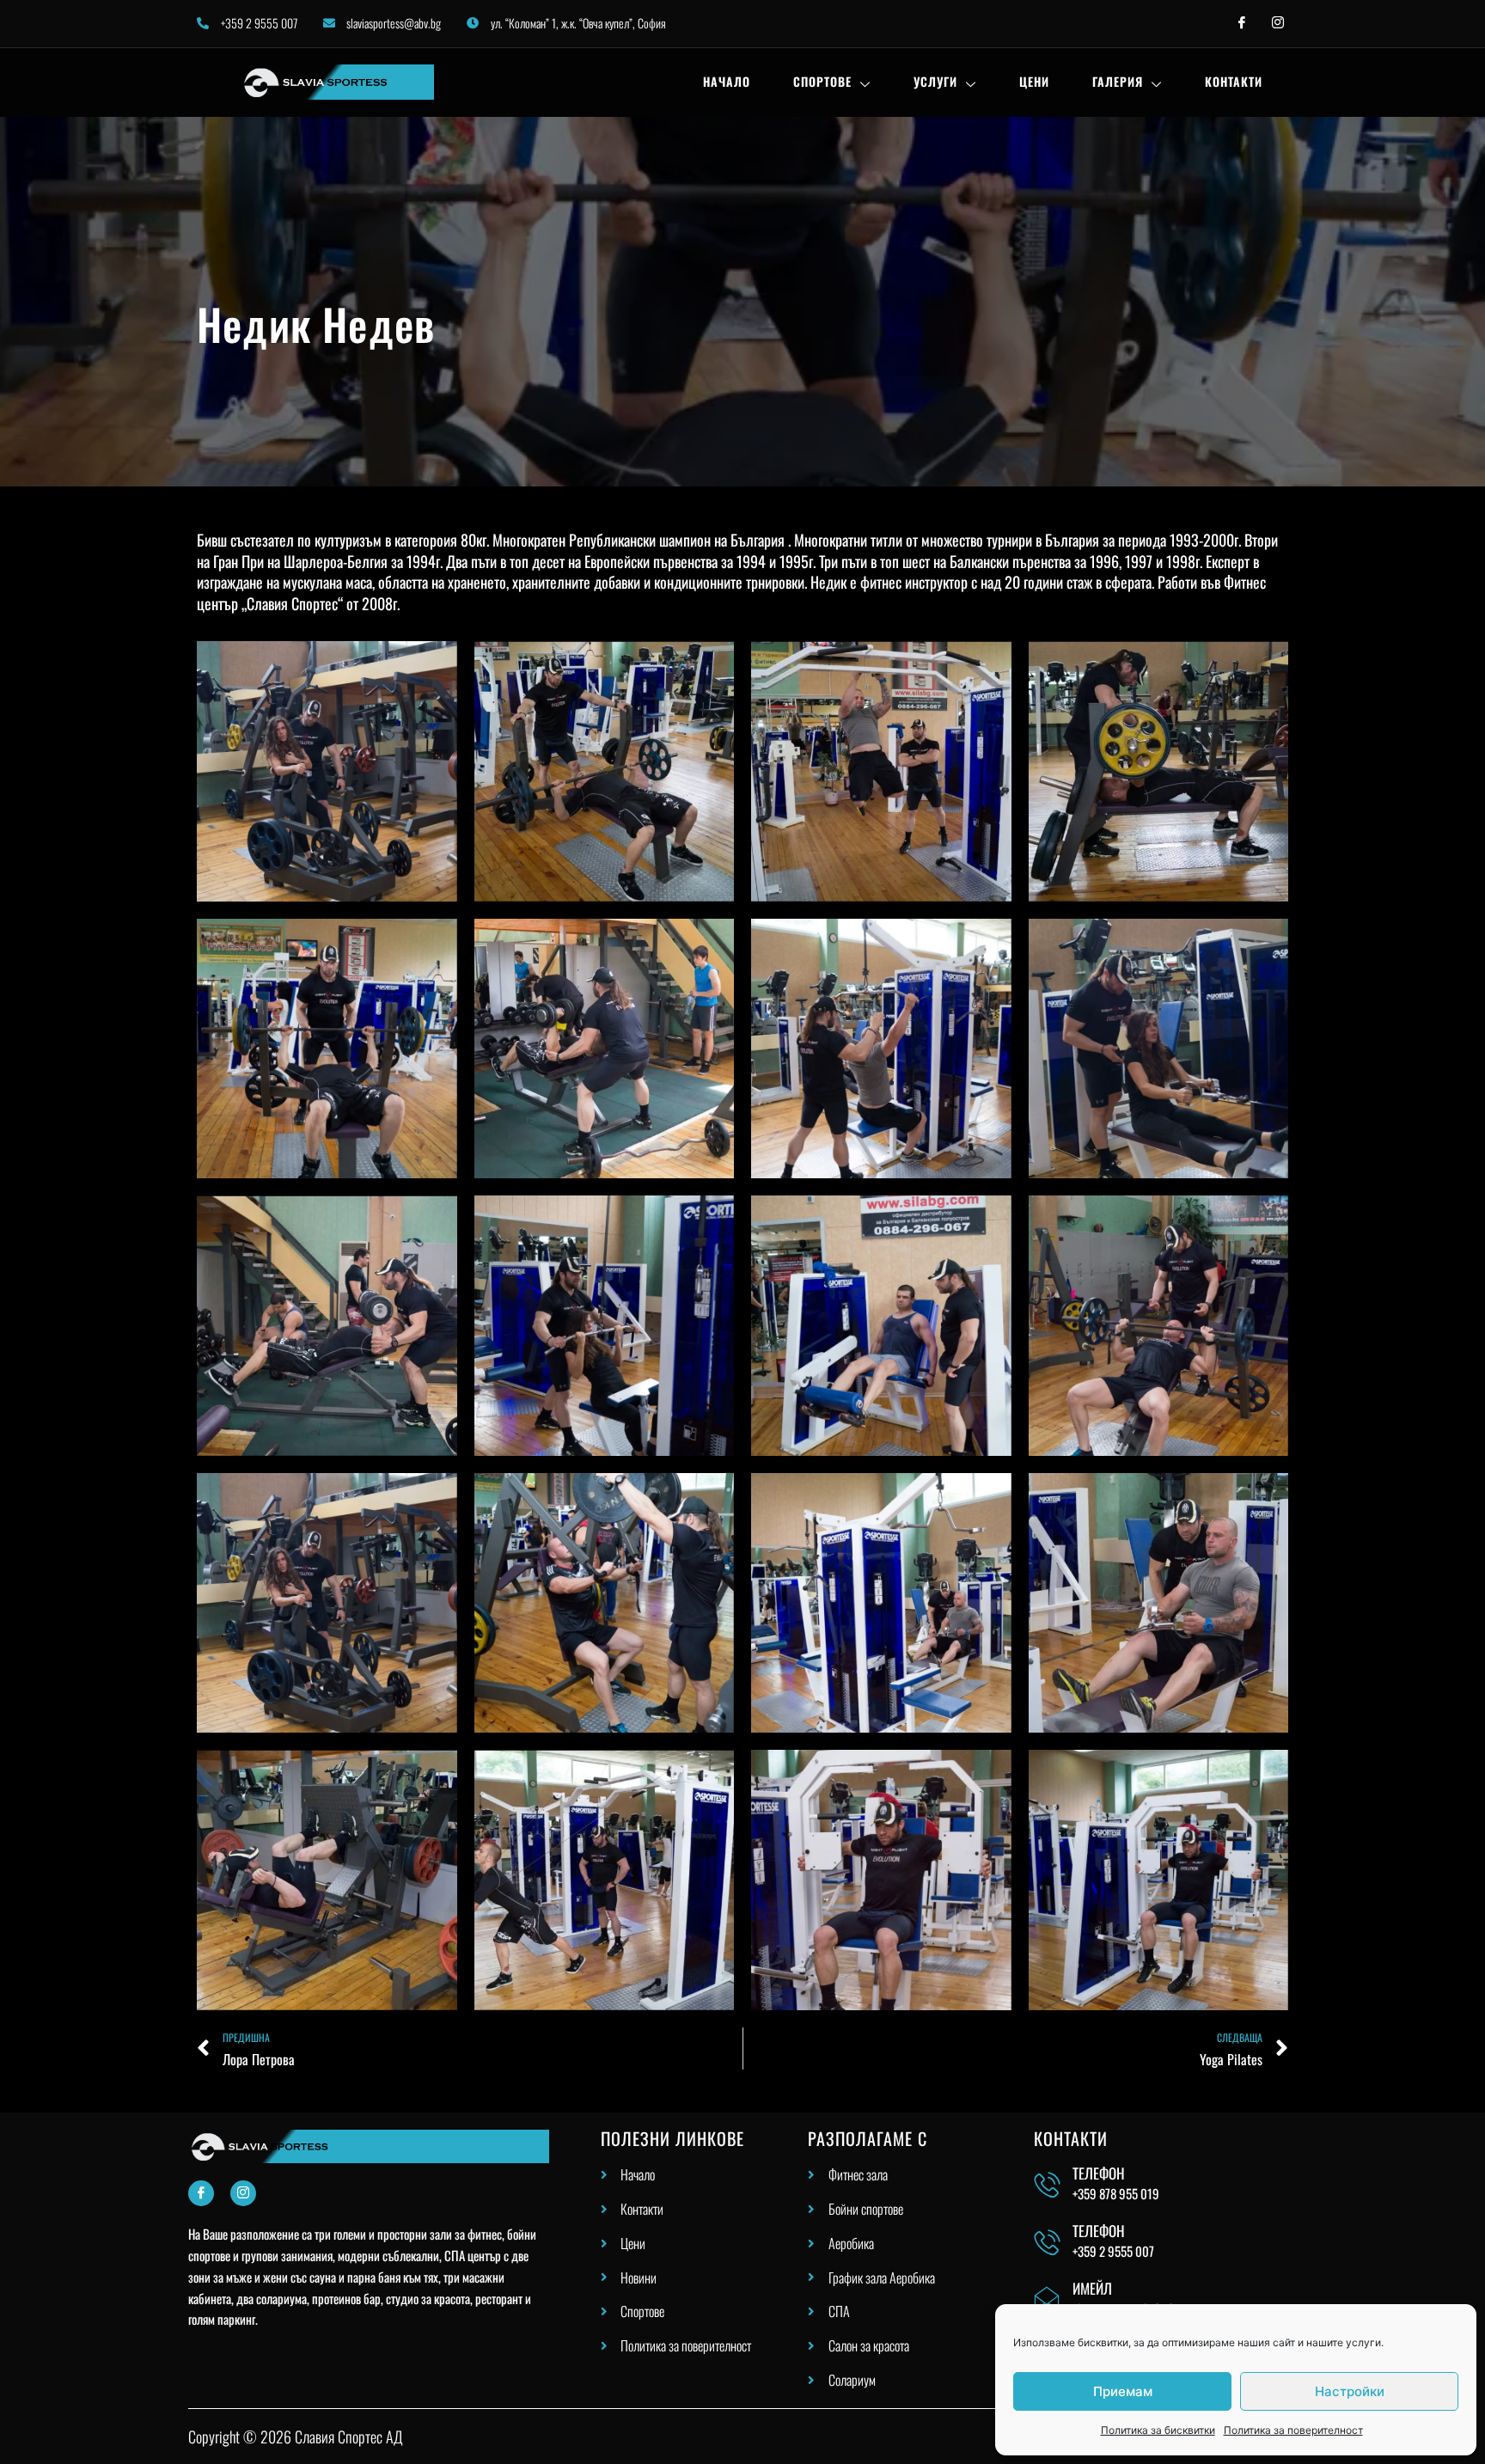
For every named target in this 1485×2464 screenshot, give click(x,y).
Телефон (1099, 2173)
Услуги (935, 81)
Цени (1034, 81)
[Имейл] (1047, 2299)
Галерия (1118, 81)
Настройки (1350, 2391)
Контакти (1234, 81)
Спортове (822, 81)
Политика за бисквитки (1158, 2430)
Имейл (1092, 2288)
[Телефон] (1047, 2185)
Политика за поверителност (1293, 2430)
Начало (727, 81)
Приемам (1123, 2391)
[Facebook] (201, 2193)
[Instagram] (243, 2193)
